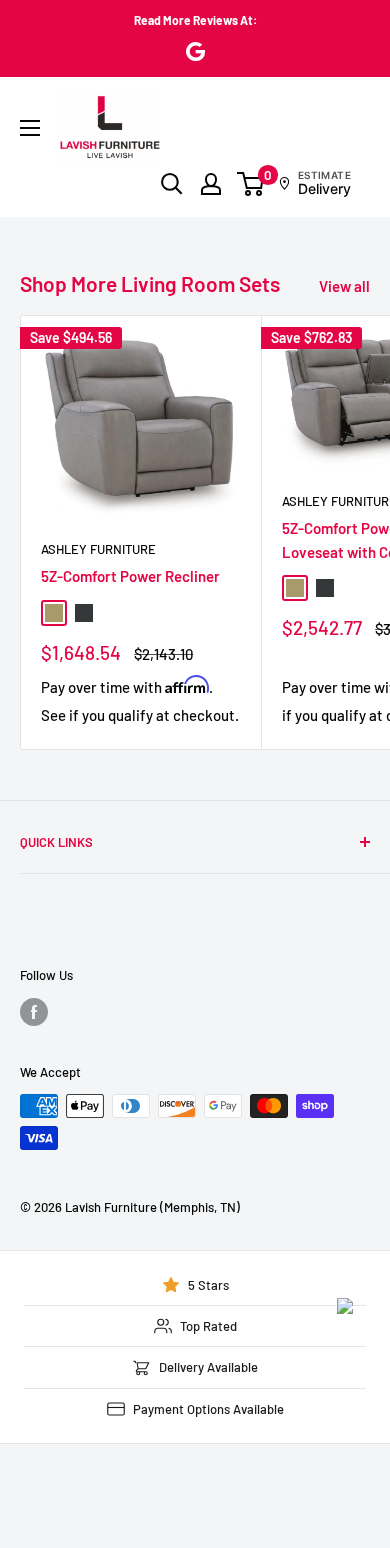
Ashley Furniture (98, 549)
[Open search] (172, 184)
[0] (251, 184)
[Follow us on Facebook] (34, 1012)
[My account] (211, 184)
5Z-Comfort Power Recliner (130, 576)
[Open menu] (30, 128)
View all (344, 286)
